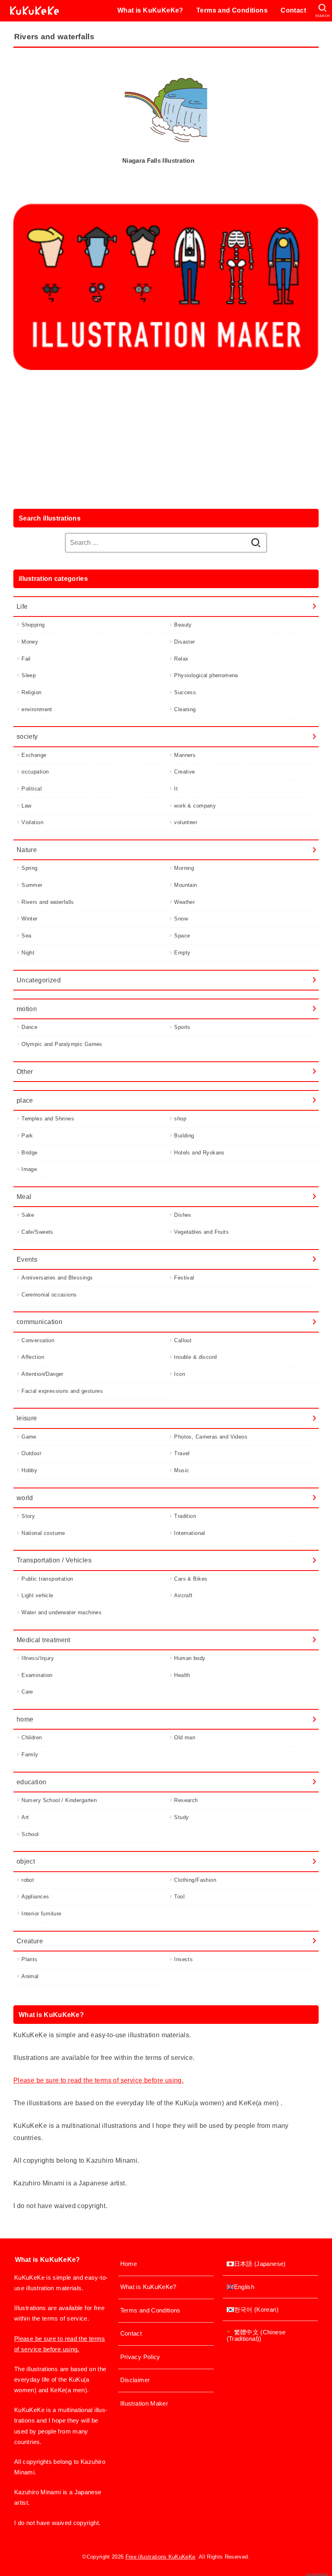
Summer (32, 885)
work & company (195, 806)
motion (27, 1009)
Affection (33, 1357)
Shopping (33, 625)
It (176, 789)
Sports (182, 1027)
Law (26, 806)
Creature (30, 1941)
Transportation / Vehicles (54, 1560)
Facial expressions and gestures (62, 1391)
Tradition (185, 1516)
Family (30, 1755)
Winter (29, 919)
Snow (181, 919)
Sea (26, 936)
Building (184, 1136)
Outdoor (31, 1453)
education (32, 1782)
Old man (185, 1738)
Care (27, 1692)
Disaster (184, 642)
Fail (26, 659)
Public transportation (47, 1579)
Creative (184, 772)
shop (180, 1119)
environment (37, 709)
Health (182, 1675)
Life (22, 606)
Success (185, 692)
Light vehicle (37, 1595)
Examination (37, 1675)
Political (32, 789)
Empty (182, 953)
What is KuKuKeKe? (150, 10)
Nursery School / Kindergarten (59, 1800)
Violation (32, 822)
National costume (43, 1533)
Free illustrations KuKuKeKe (161, 2557)
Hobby (29, 1470)
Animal (30, 1976)
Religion (31, 692)
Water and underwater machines (62, 1612)
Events (27, 1259)
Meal (24, 1197)
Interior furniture (41, 1914)
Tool (179, 1897)
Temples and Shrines (48, 1119)
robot (28, 1880)
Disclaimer (135, 2380)
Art (25, 1817)
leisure (27, 1418)
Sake (28, 1215)
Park (27, 1136)
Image (29, 1169)
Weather (184, 902)
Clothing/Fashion (195, 1880)
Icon (180, 1374)
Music (182, 1470)
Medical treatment (44, 1640)
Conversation (38, 1340)
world (25, 1498)
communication (39, 1322)
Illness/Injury (38, 1658)
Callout (183, 1340)
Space (182, 936)
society (27, 736)
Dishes (183, 1215)
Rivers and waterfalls (48, 902)
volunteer (186, 822)
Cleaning (185, 709)
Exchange (34, 755)
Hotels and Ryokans (199, 1153)
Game (29, 1437)
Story (28, 1516)
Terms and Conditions (232, 10)
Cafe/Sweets (37, 1232)
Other (25, 1071)
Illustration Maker (144, 2404)
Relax (181, 659)
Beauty (183, 625)
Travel (182, 1453)
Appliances (35, 1897)
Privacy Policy (140, 2357)
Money (30, 642)
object (26, 1861)
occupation (35, 772)
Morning (184, 868)
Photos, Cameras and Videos (211, 1437)
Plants (29, 1959)
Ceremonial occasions (49, 1295)
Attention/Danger (43, 1374)
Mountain (185, 885)
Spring (29, 868)
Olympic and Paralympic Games (62, 1044)
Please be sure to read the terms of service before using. (98, 2080)
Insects (183, 1959)
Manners (185, 755)
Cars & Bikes (191, 1579)
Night (28, 953)
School (30, 1834)
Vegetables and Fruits (201, 1232)
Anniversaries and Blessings (57, 1278)
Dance (29, 1027)
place (25, 1100)
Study (181, 1817)
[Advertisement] (166, 438)
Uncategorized (39, 980)
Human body (190, 1658)
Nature (27, 850)
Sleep (29, 675)
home (25, 1719)
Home (129, 2264)
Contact (293, 10)
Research (186, 1800)
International (189, 1533)
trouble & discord (195, 1357)
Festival (184, 1278)
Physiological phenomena (206, 675)
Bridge (29, 1153)
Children (32, 1738)
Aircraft (183, 1595)
